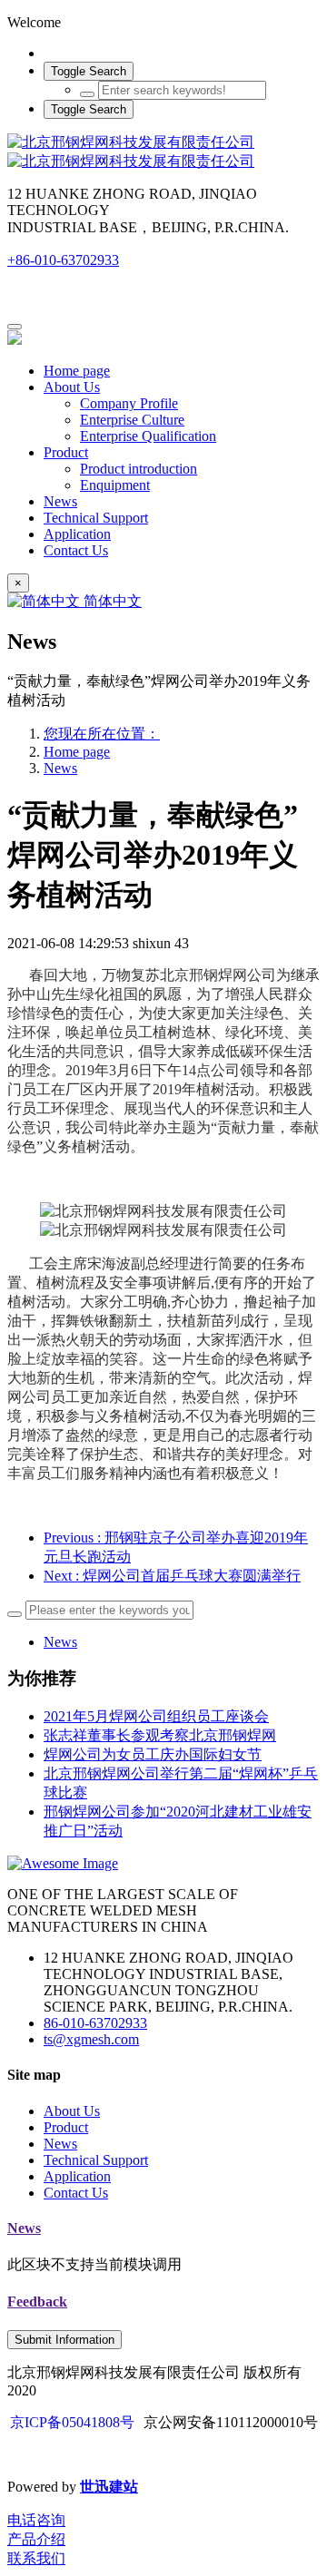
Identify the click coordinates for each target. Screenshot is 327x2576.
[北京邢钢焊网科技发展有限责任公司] (163, 152)
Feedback (37, 2302)
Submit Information (64, 2340)
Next (172, 1576)
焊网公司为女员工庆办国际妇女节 (153, 1754)
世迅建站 (109, 2487)
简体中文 (111, 601)
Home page (77, 371)
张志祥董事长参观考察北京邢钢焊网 (160, 1735)
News (60, 768)
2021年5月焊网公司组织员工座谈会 (156, 1716)
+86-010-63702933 (63, 260)
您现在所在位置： (102, 734)
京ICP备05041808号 (72, 2422)
